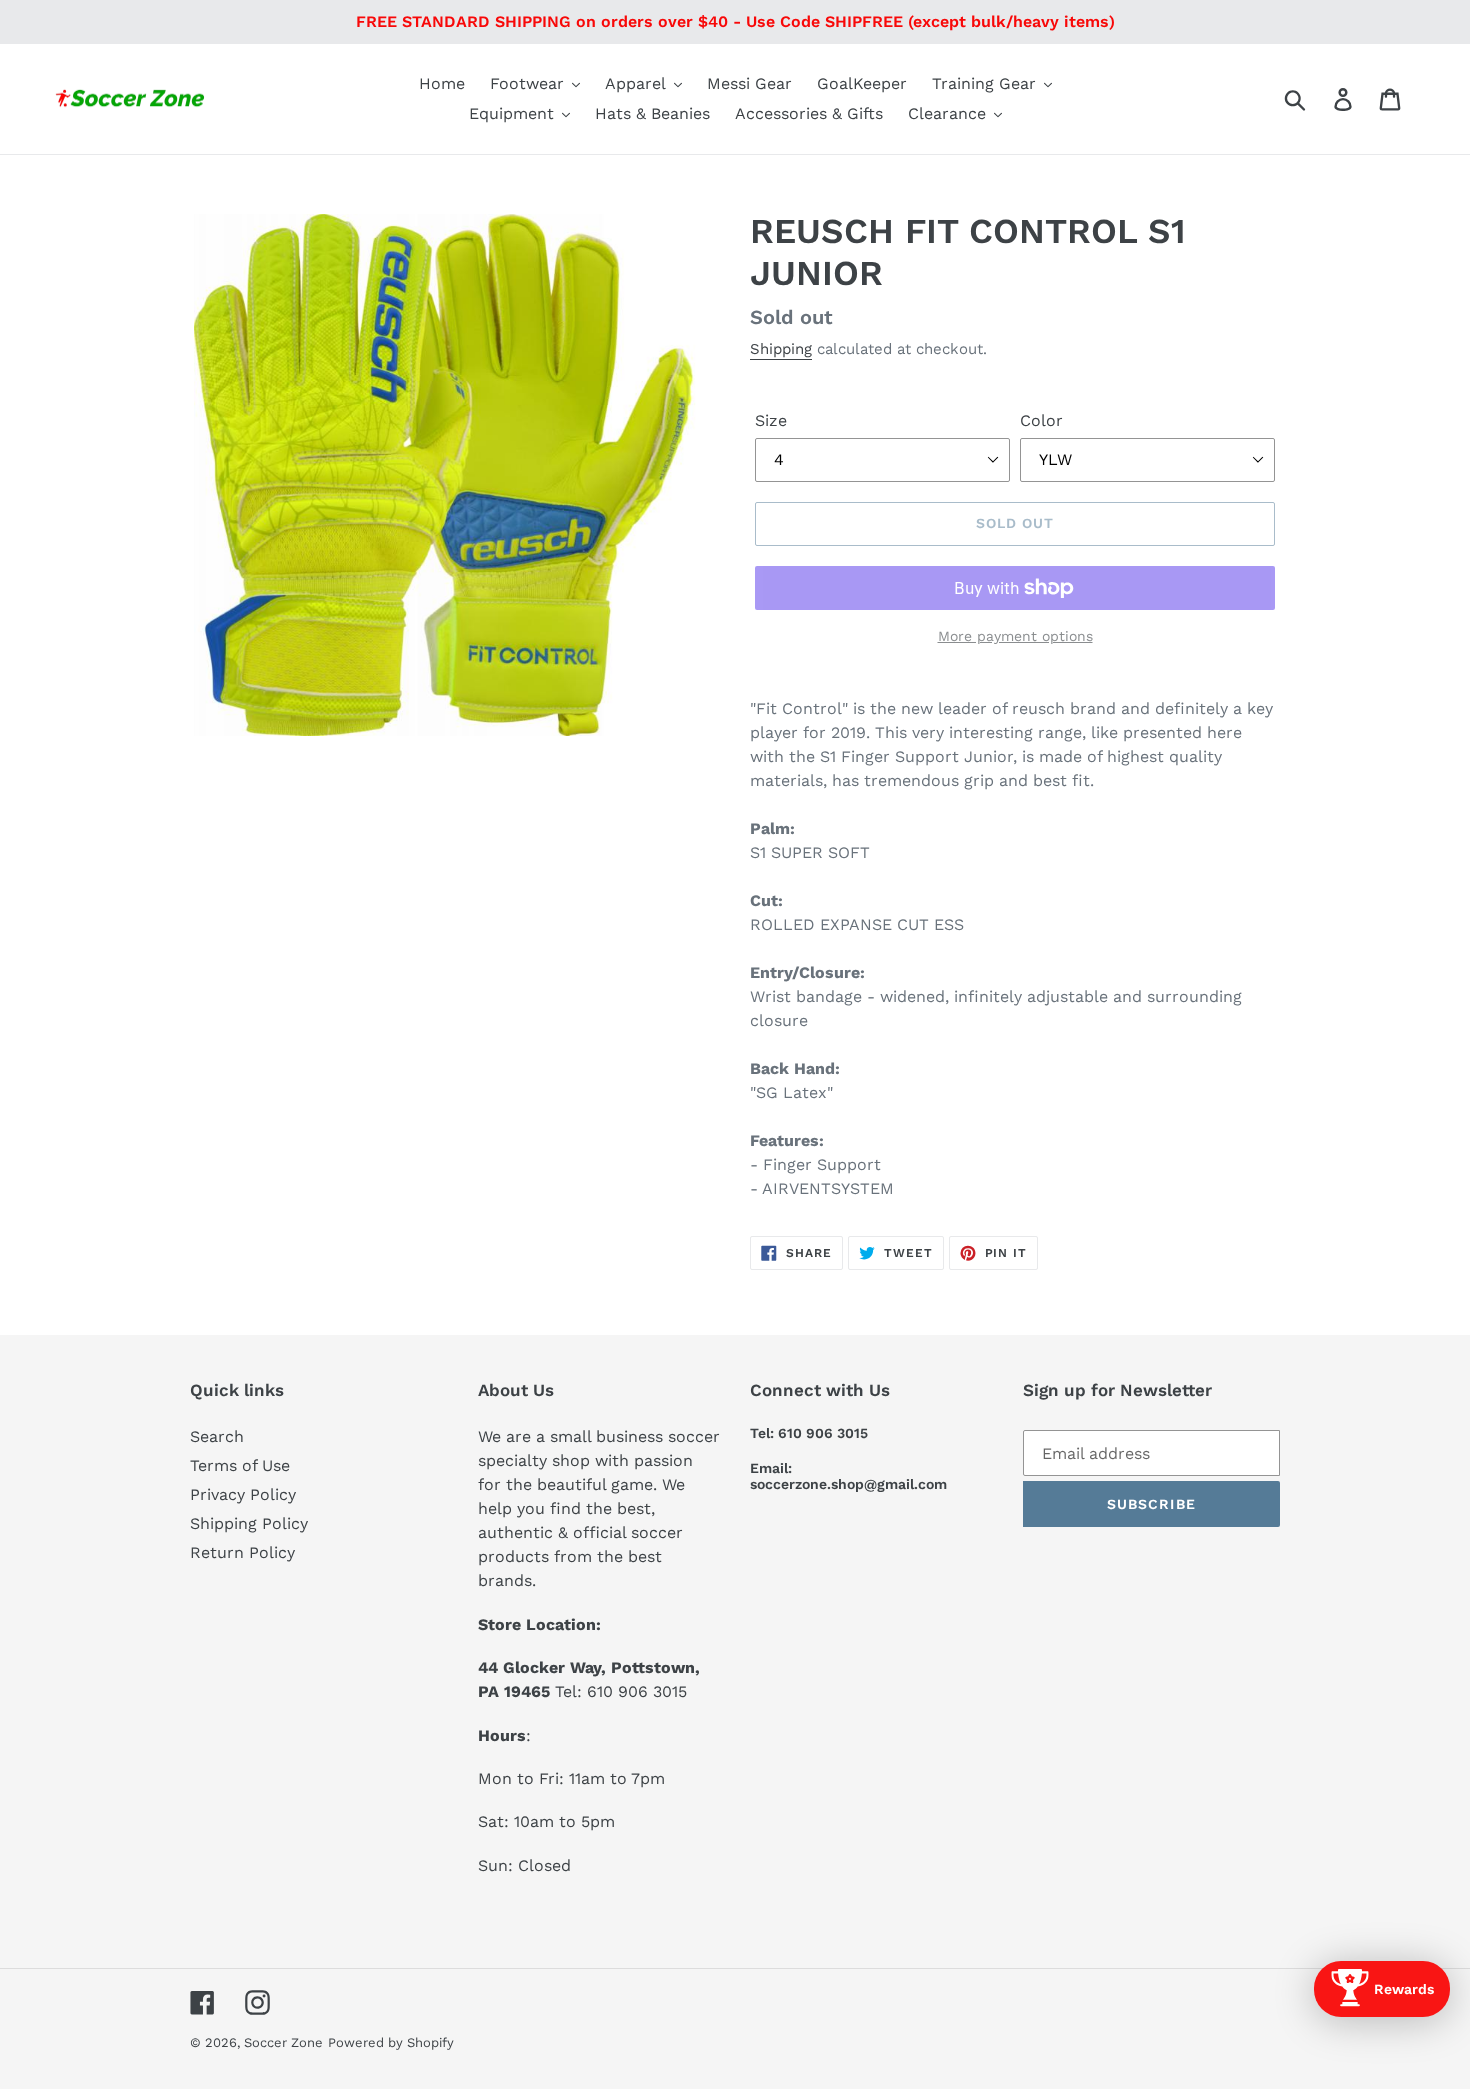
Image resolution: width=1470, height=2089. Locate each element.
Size (771, 420)
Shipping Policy (249, 1523)
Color (1041, 420)
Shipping (781, 349)
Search (217, 1436)
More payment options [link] (1015, 636)
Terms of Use (240, 1465)
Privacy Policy (243, 1494)
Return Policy (242, 1552)
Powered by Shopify (391, 2042)
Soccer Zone (283, 2042)
